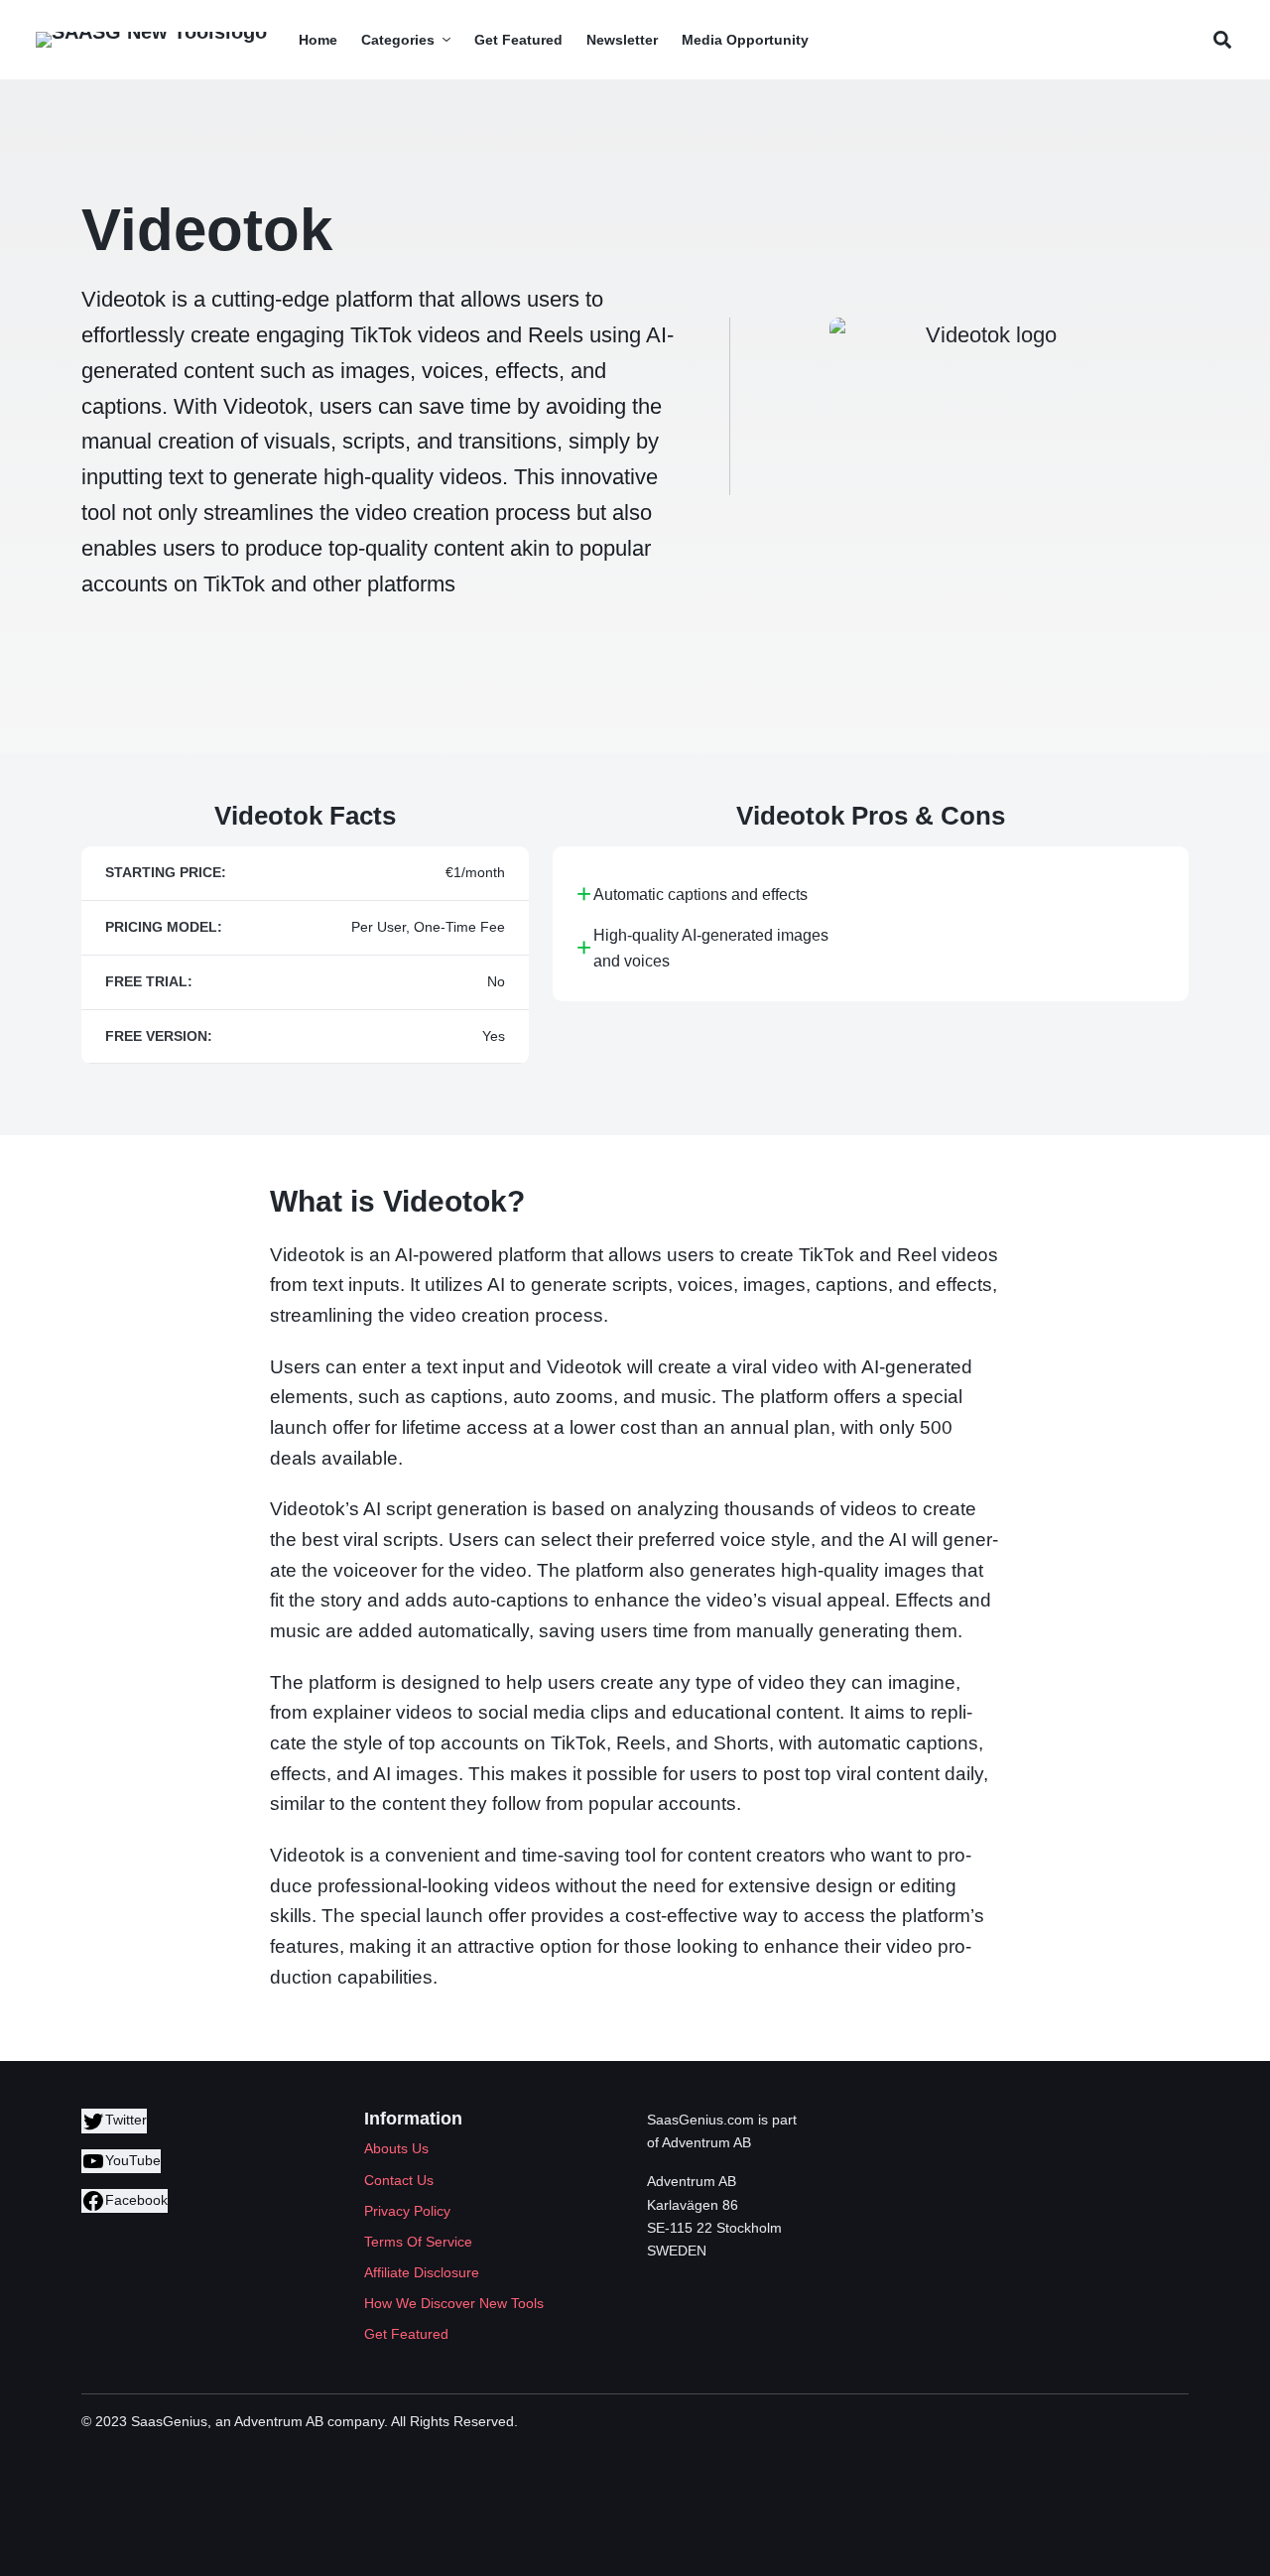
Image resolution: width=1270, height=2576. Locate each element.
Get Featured (406, 2334)
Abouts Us (396, 2148)
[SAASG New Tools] (151, 40)
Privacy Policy (407, 2211)
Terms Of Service (418, 2242)
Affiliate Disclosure (422, 2272)
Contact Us (399, 2180)
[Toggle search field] (1222, 40)
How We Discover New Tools (454, 2303)
